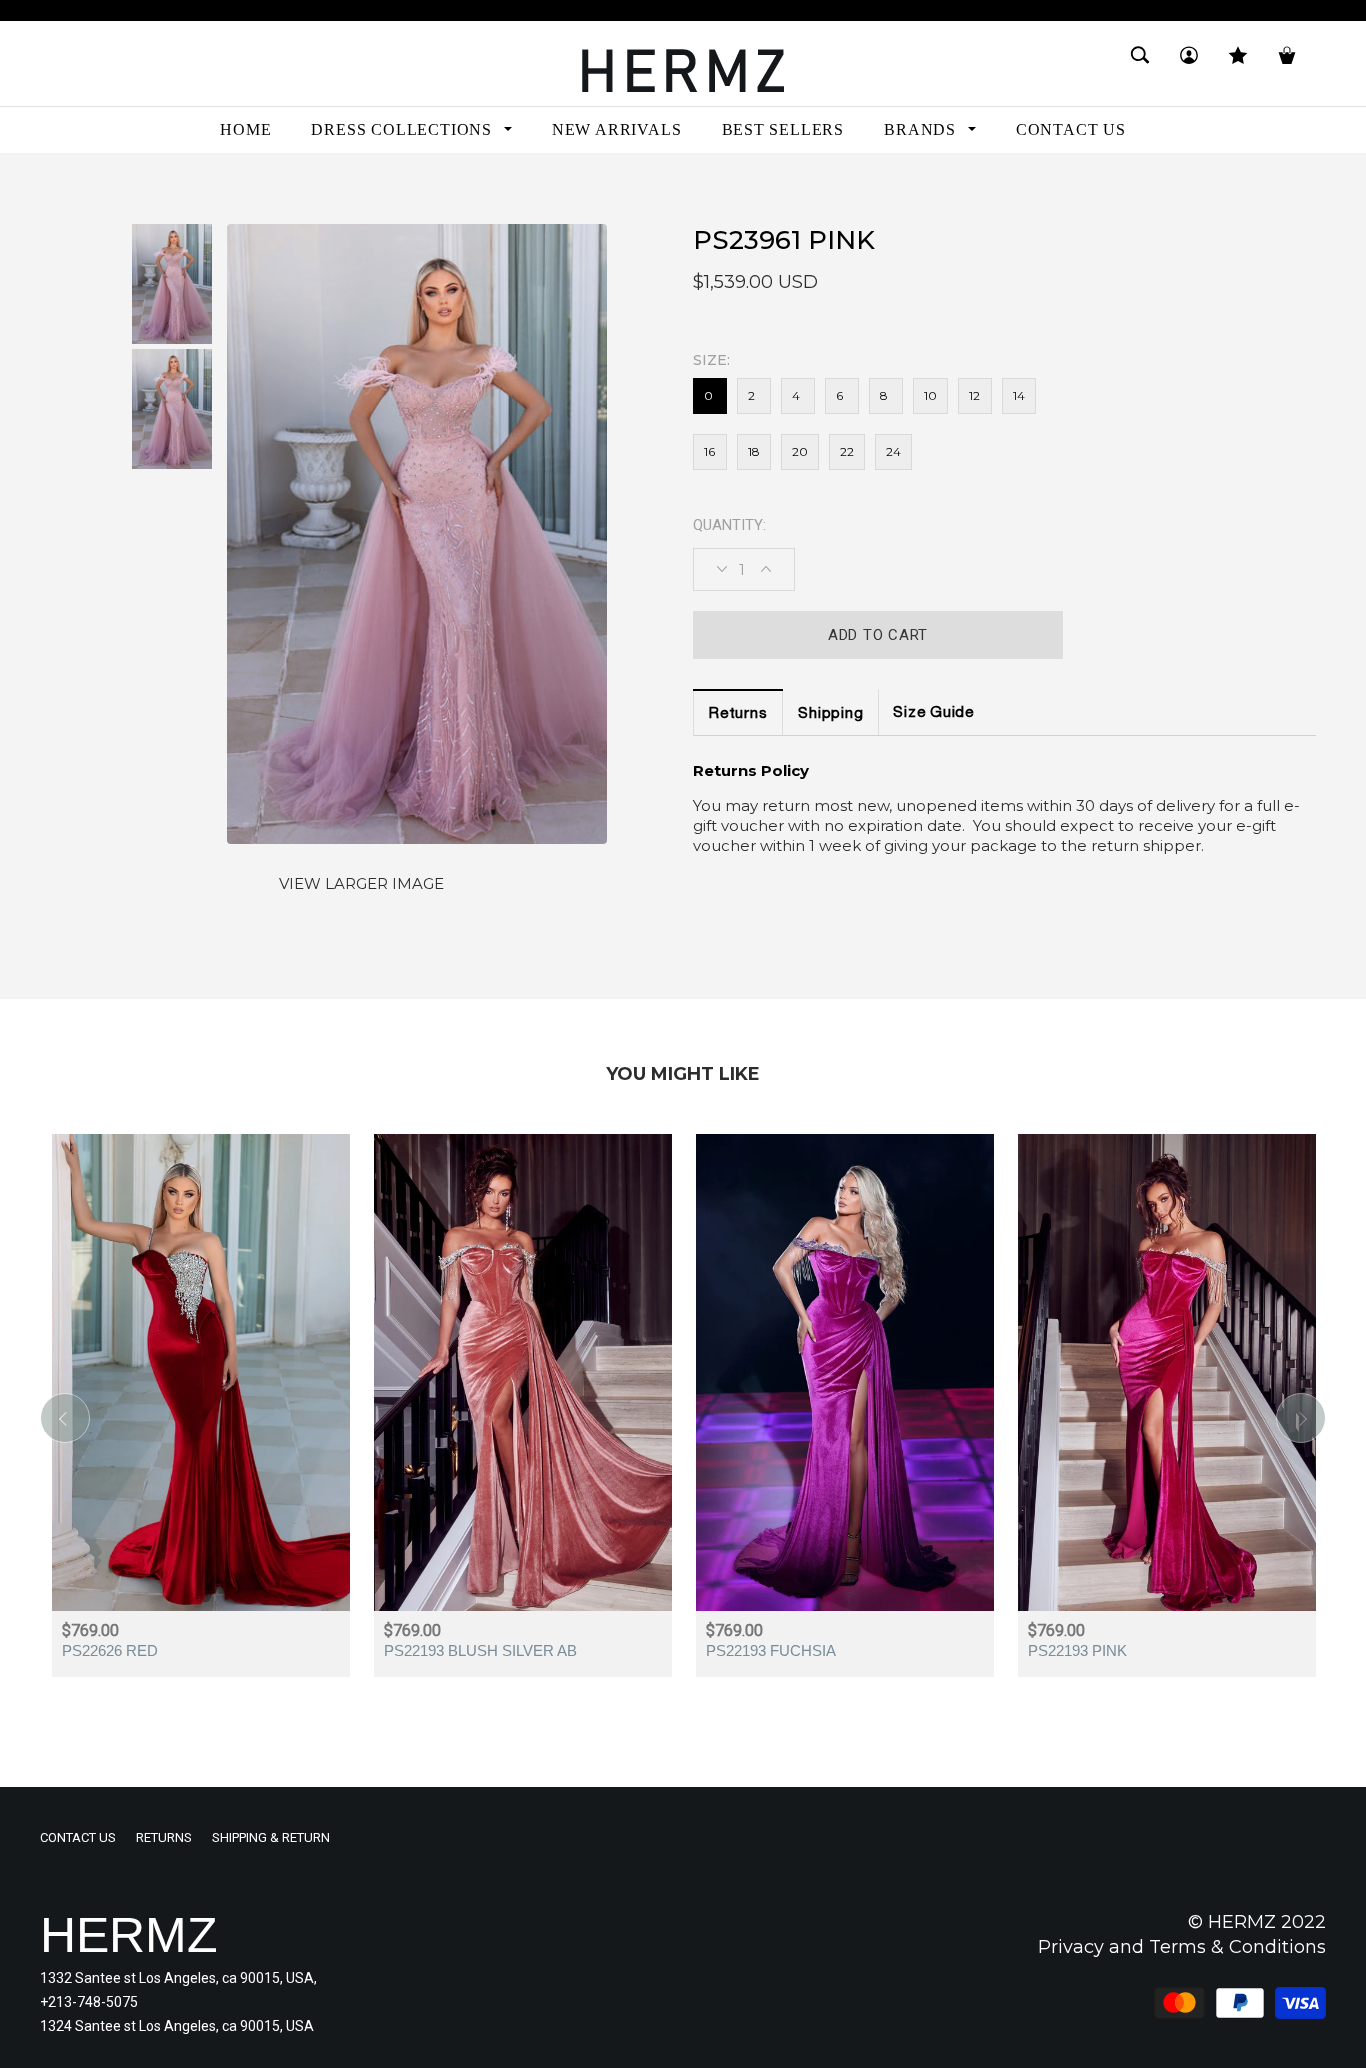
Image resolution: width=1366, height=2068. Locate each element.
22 (847, 451)
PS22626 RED (110, 1650)
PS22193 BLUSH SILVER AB (480, 1650)
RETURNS (164, 1837)
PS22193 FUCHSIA (771, 1650)
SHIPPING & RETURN (271, 1837)
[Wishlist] (1238, 63)
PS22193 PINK (1077, 1650)
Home (59, 188)
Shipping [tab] (830, 714)
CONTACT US (78, 1837)
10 (930, 395)
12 (974, 395)
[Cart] (1287, 63)
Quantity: (729, 525)
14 (1019, 395)
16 (709, 451)
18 (754, 451)
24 (893, 451)
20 (800, 451)
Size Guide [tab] (933, 713)
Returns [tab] (738, 714)
